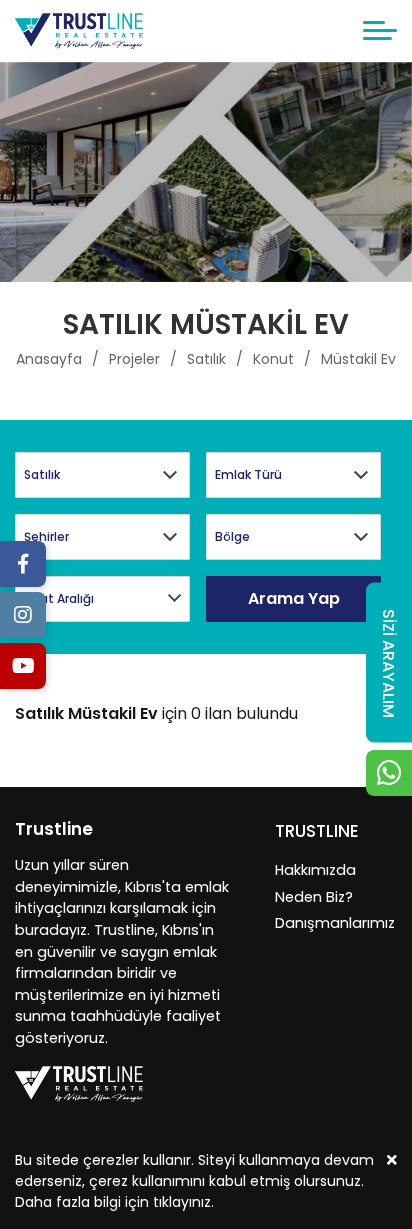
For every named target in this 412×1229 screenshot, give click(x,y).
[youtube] (23, 666)
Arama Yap (294, 598)
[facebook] (23, 564)
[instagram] (23, 615)
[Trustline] (79, 31)
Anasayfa (49, 359)
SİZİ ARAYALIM (388, 662)
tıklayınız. (183, 1202)
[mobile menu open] (380, 30)
